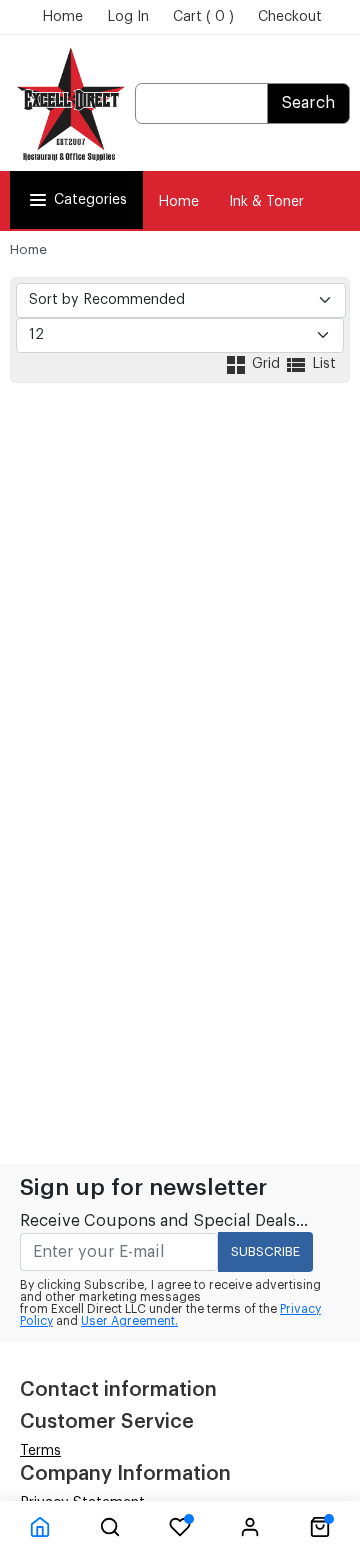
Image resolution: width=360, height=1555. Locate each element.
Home (62, 17)
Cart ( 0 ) (203, 17)
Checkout (290, 17)
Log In (128, 17)
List (322, 364)
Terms (40, 1451)
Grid (266, 364)
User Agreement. (129, 1321)
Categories (90, 200)
